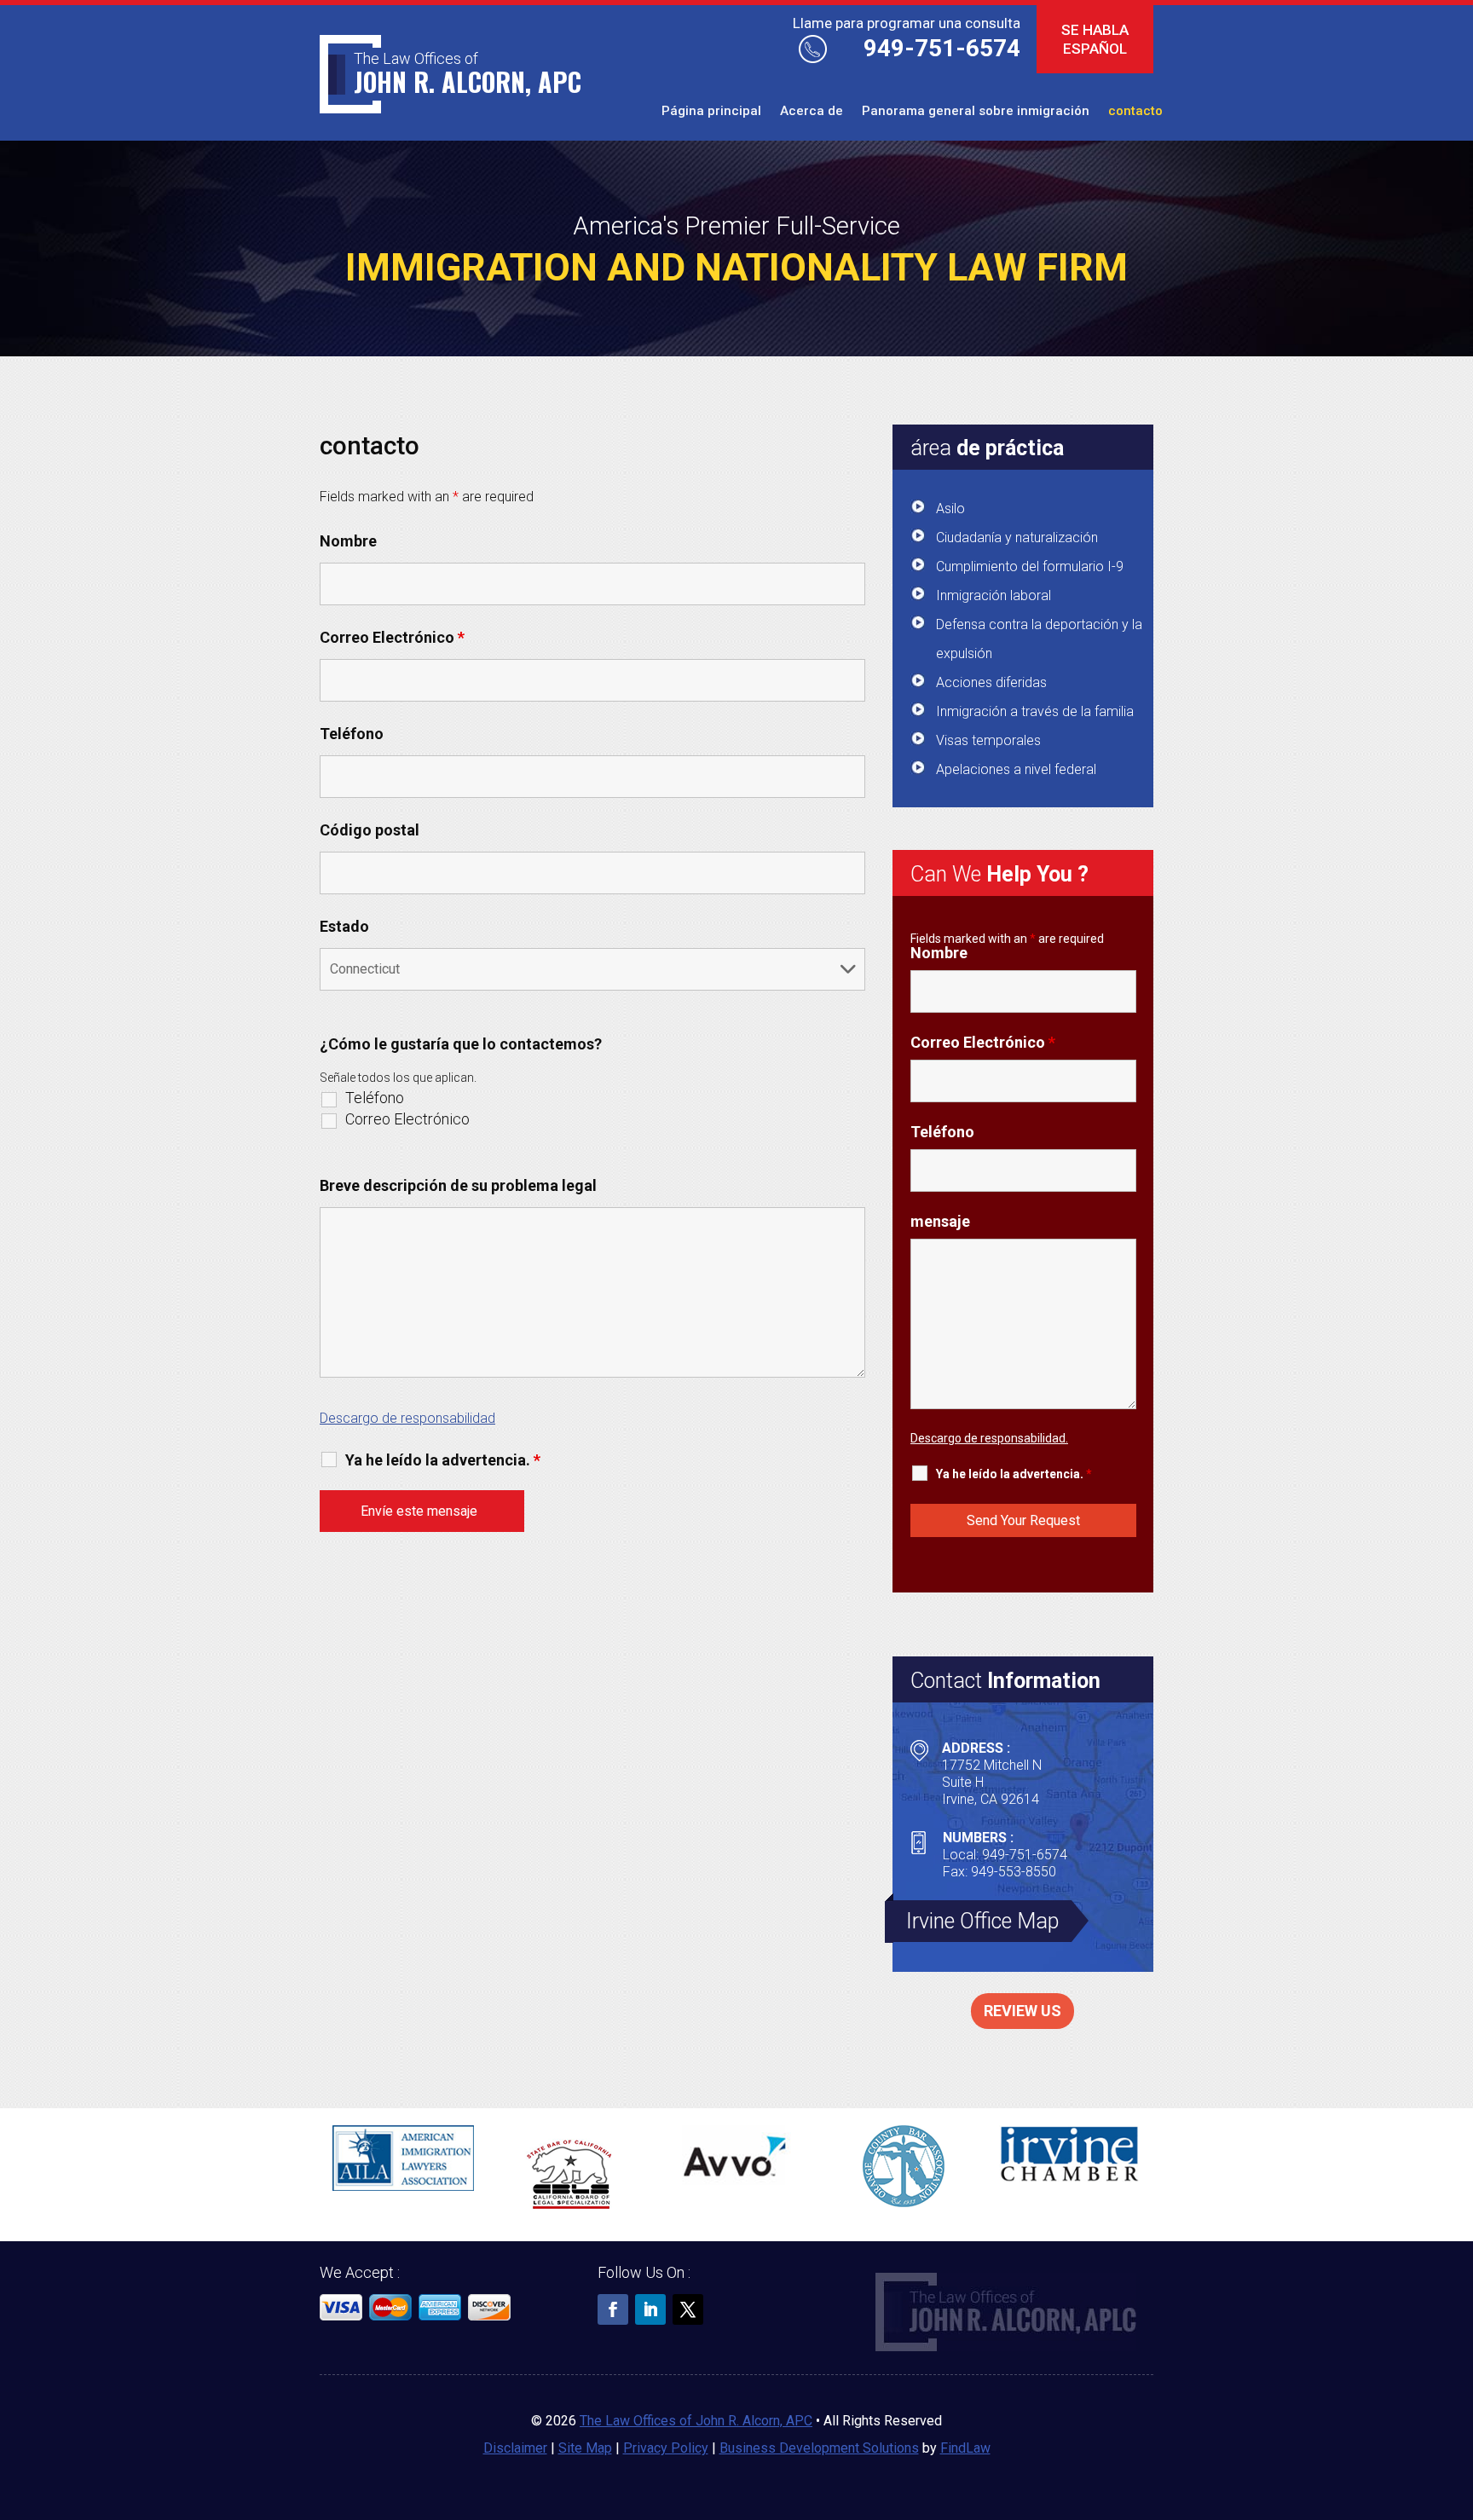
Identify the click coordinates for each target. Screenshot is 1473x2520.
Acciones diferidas (991, 682)
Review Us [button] (1022, 2011)
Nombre (348, 541)
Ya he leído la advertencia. (443, 1460)
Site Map (585, 2448)
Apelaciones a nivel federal (1016, 769)
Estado (344, 926)
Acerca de (812, 112)
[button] (1456, 2396)
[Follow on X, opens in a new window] (688, 2309)
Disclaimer (515, 2448)
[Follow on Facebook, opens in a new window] (613, 2309)
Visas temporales (988, 740)
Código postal (370, 830)
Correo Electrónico (392, 637)
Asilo (950, 509)
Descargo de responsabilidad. (989, 1438)
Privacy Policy (666, 2448)
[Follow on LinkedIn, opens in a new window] (650, 2309)
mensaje (940, 1221)
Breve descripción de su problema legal (458, 1185)
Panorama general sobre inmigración (976, 112)
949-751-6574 (942, 48)
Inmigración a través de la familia (1035, 711)
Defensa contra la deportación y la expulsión (1039, 639)
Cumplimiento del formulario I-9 (1030, 566)
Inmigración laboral (994, 595)
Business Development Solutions (819, 2448)
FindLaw (965, 2448)
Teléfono (352, 734)
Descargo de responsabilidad (407, 1418)
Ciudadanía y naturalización (1017, 538)
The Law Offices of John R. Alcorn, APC (696, 2421)
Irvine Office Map (982, 1921)
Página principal (711, 112)
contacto (1135, 112)
